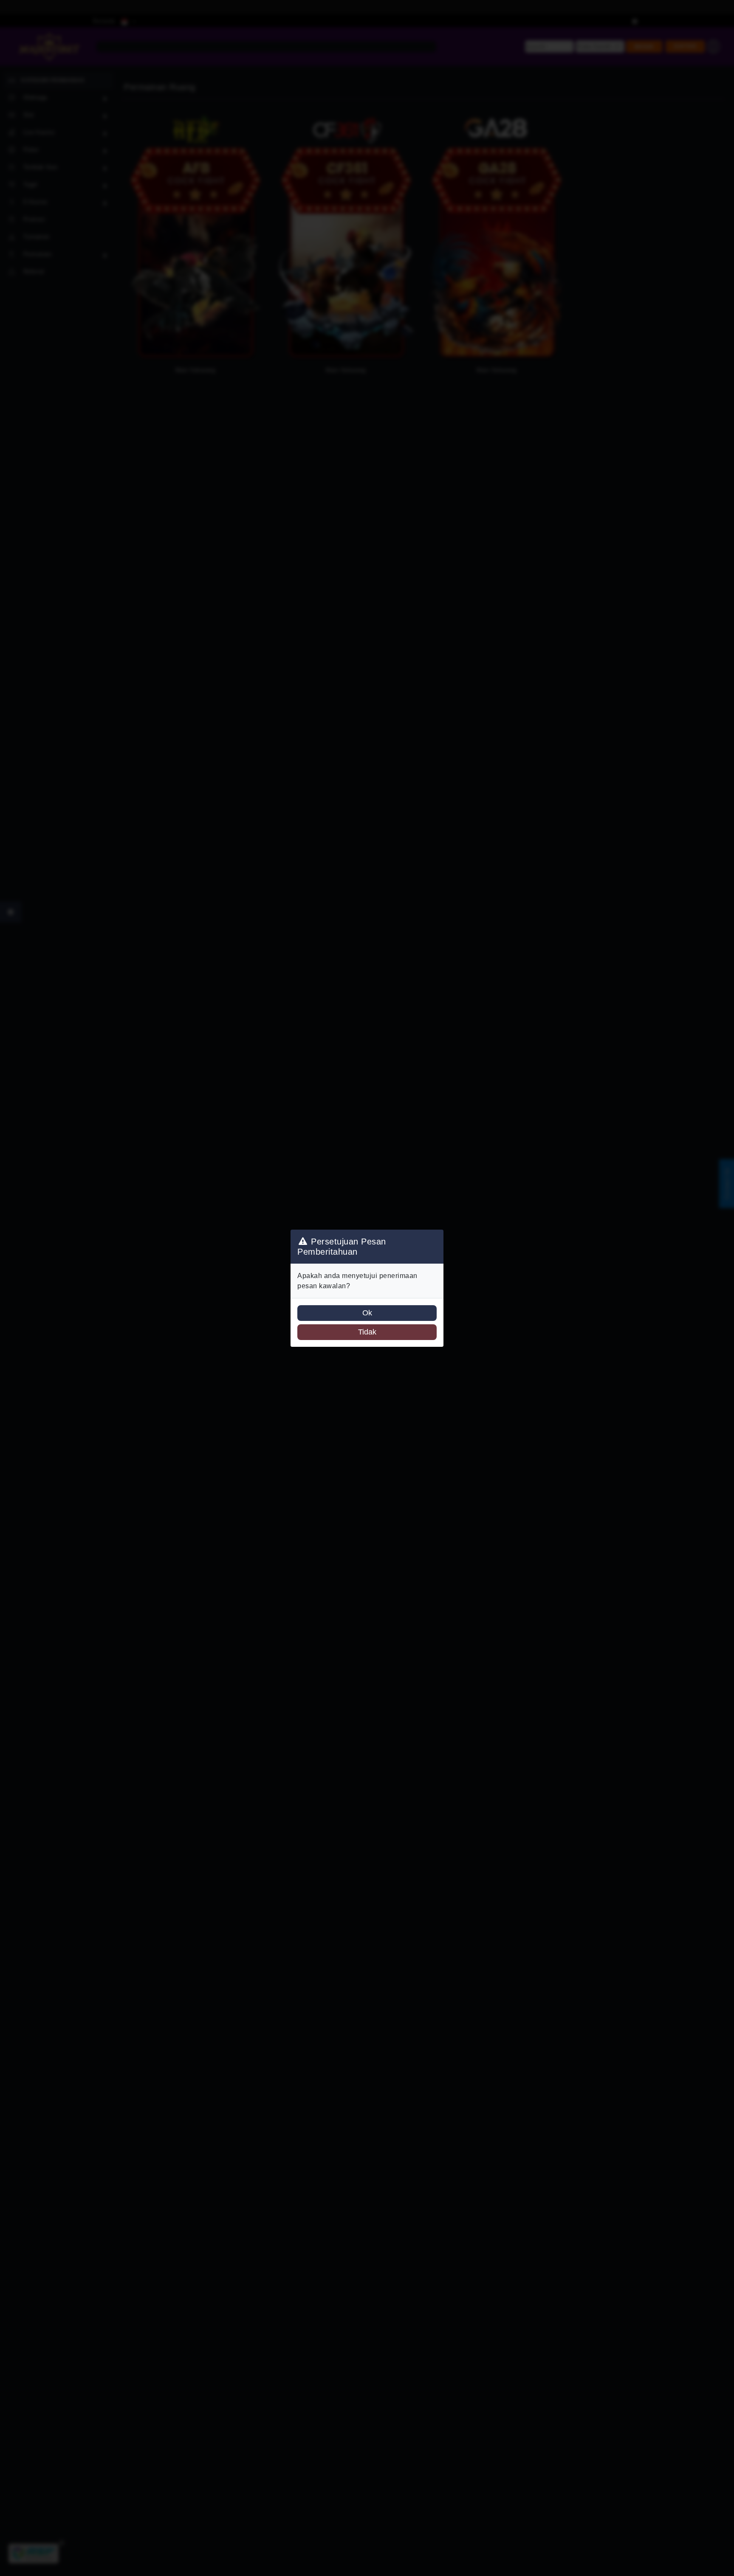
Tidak (367, 1332)
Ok (367, 1313)
